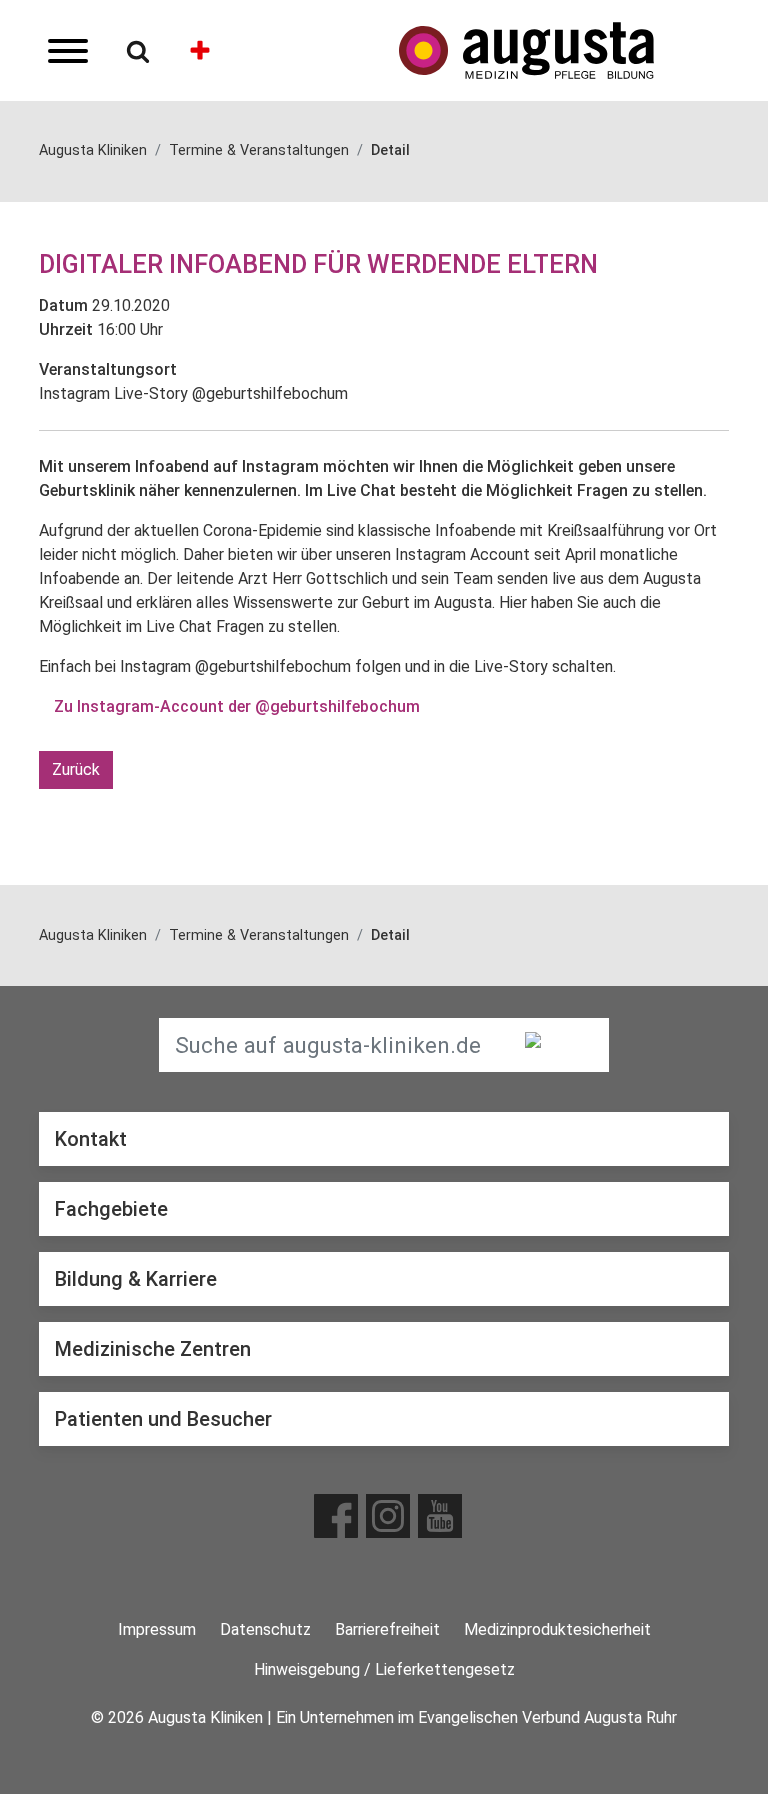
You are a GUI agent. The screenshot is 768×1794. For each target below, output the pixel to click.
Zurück (76, 769)
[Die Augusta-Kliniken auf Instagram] (388, 1516)
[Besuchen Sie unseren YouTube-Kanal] (440, 1516)
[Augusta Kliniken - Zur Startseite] (564, 50)
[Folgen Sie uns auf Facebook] (336, 1516)
